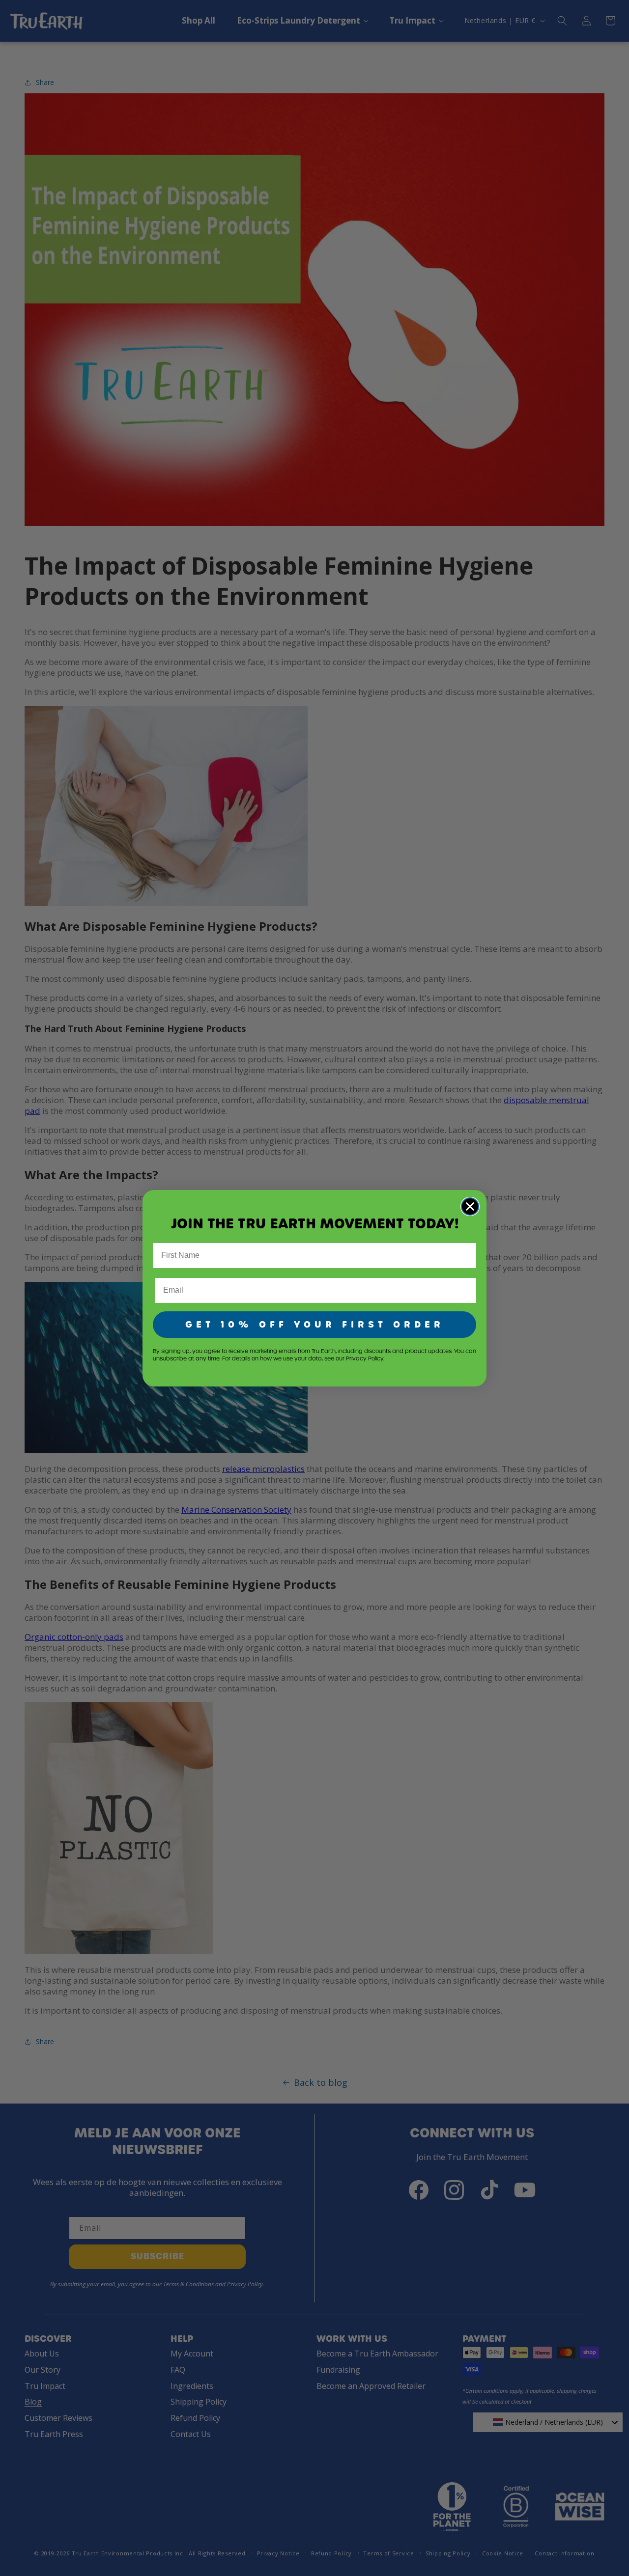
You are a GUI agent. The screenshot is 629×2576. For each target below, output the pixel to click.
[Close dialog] (470, 1206)
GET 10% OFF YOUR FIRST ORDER (315, 1324)
